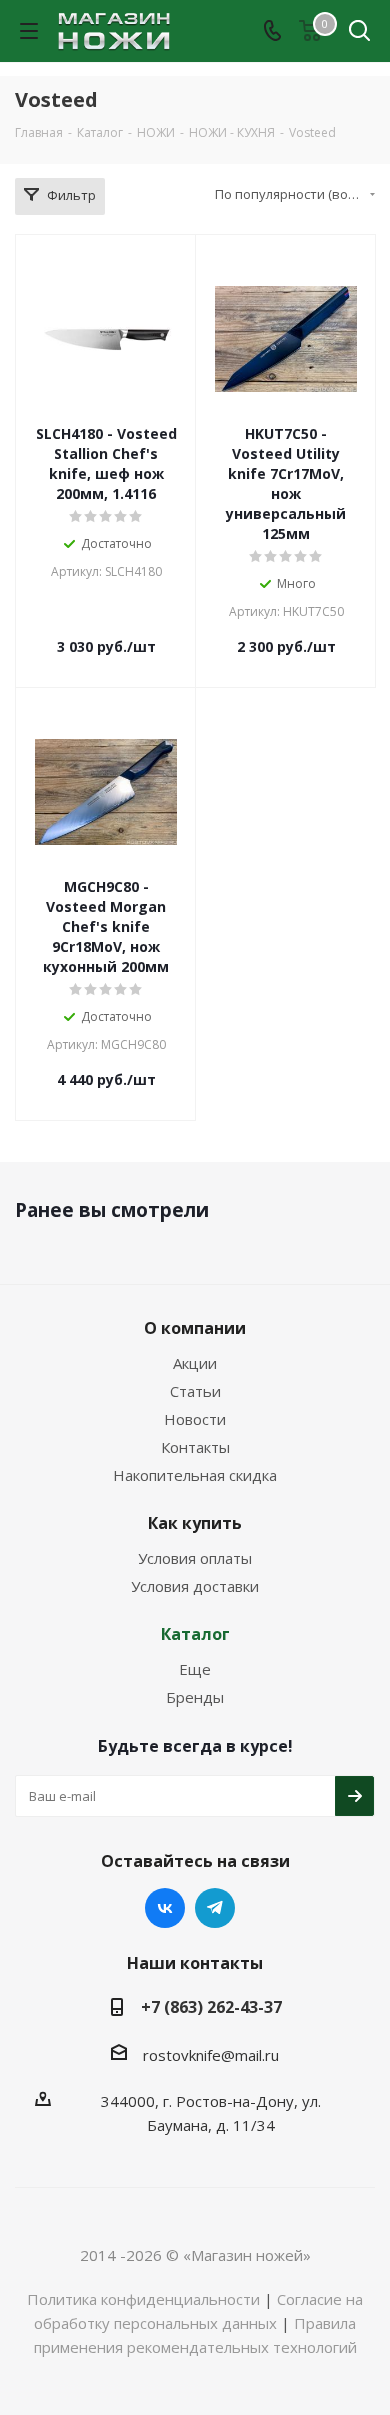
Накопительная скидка (195, 1475)
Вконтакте (165, 1908)
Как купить (195, 1523)
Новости (195, 1419)
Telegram (215, 1908)
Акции (195, 1363)
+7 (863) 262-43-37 (211, 2007)
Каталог (195, 1634)
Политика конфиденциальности (143, 2299)
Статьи (195, 1391)
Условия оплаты (195, 1558)
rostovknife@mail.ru (211, 2055)
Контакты (195, 1447)
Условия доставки (195, 1586)
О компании (195, 1328)
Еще (195, 1669)
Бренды (195, 1697)
